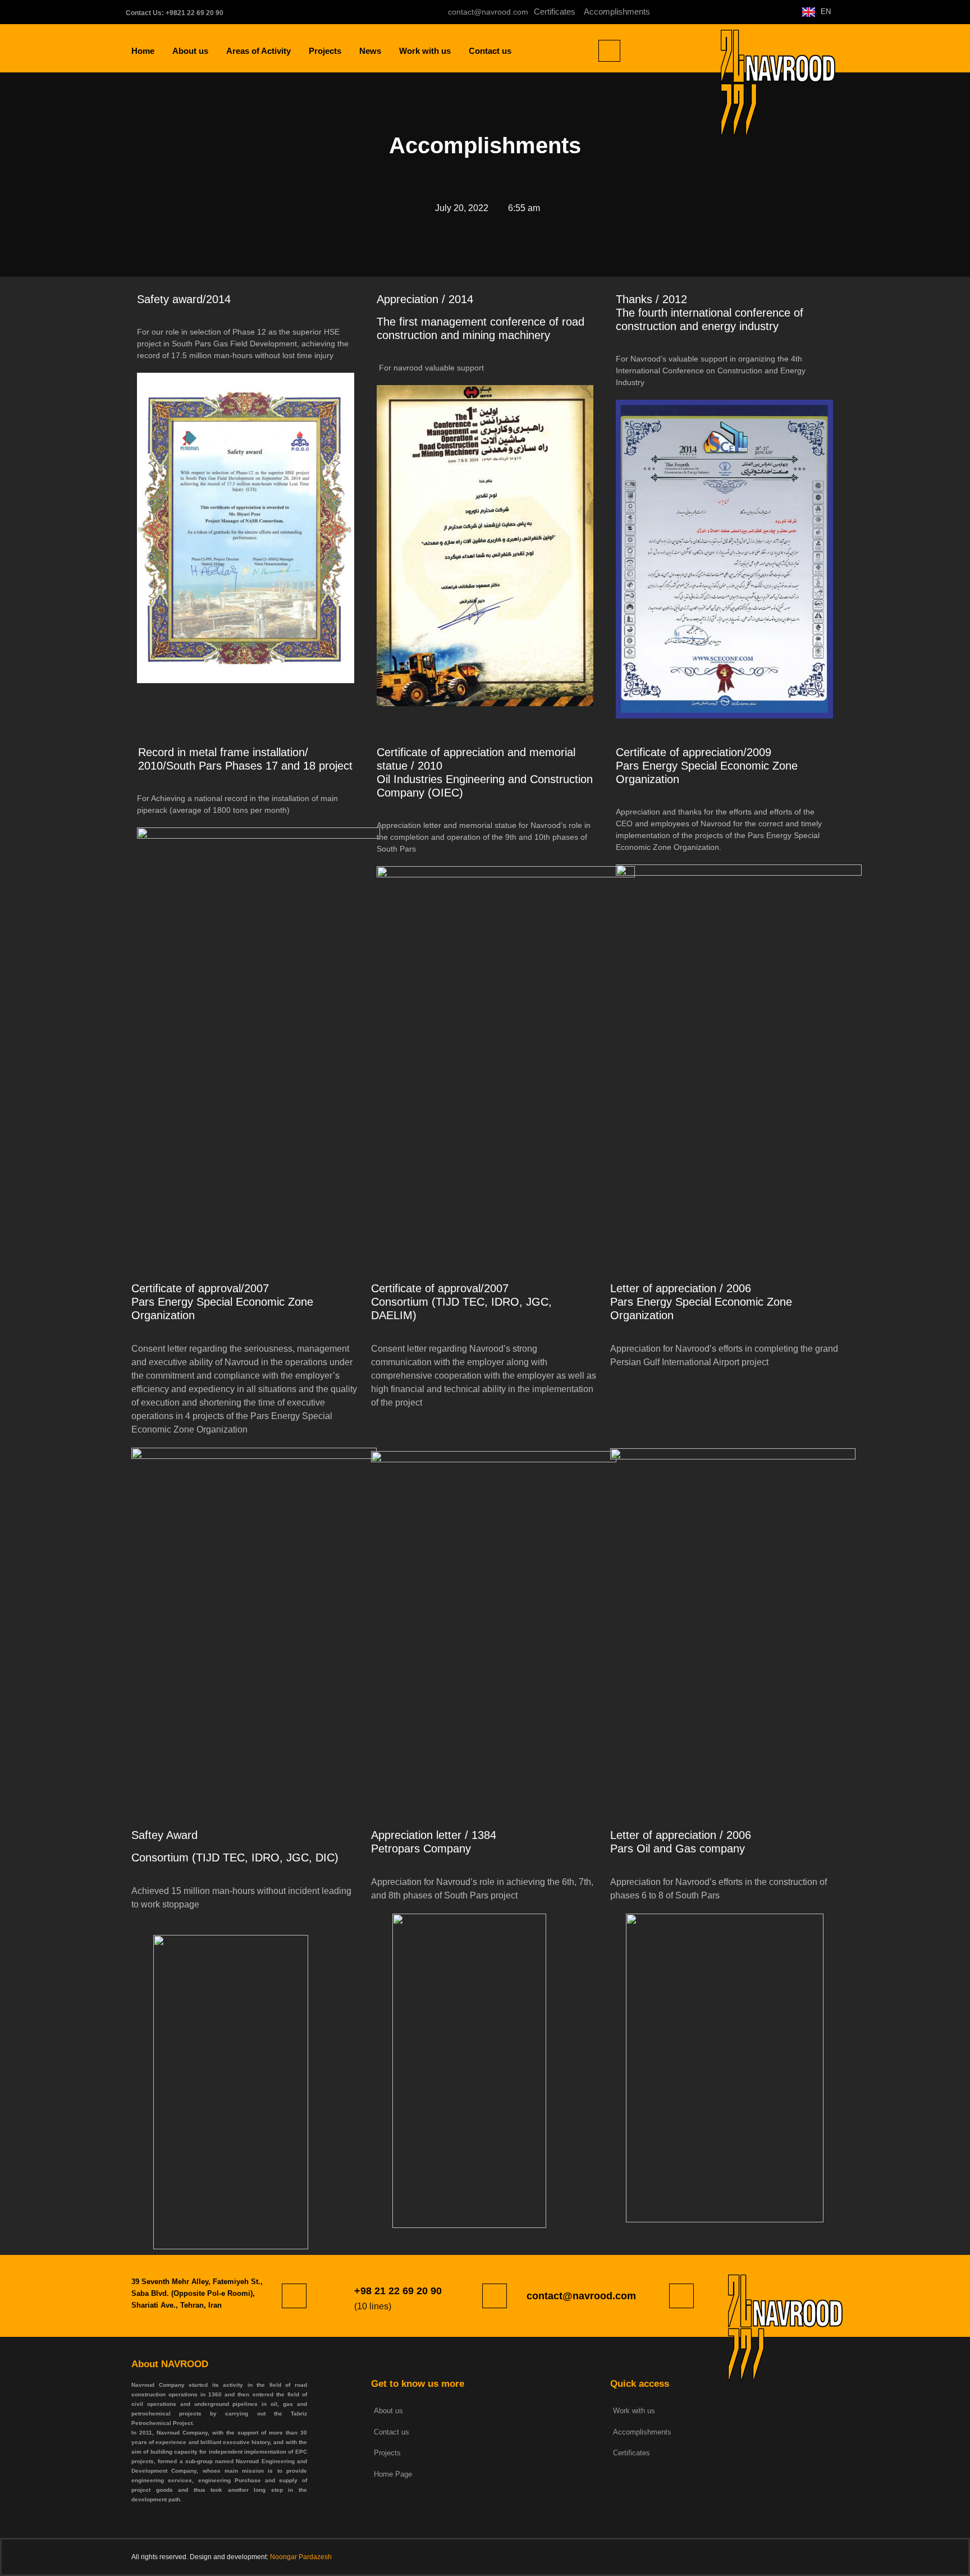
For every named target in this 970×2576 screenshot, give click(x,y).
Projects (325, 51)
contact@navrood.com (581, 2296)
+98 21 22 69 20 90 (398, 2291)
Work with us (425, 51)
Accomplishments (617, 12)
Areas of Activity (258, 51)
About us (190, 51)
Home (143, 51)
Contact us (490, 51)
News (370, 51)
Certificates (558, 12)
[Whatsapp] (726, 12)
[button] (609, 51)
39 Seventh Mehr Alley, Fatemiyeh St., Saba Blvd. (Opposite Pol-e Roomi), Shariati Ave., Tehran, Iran (197, 2293)
